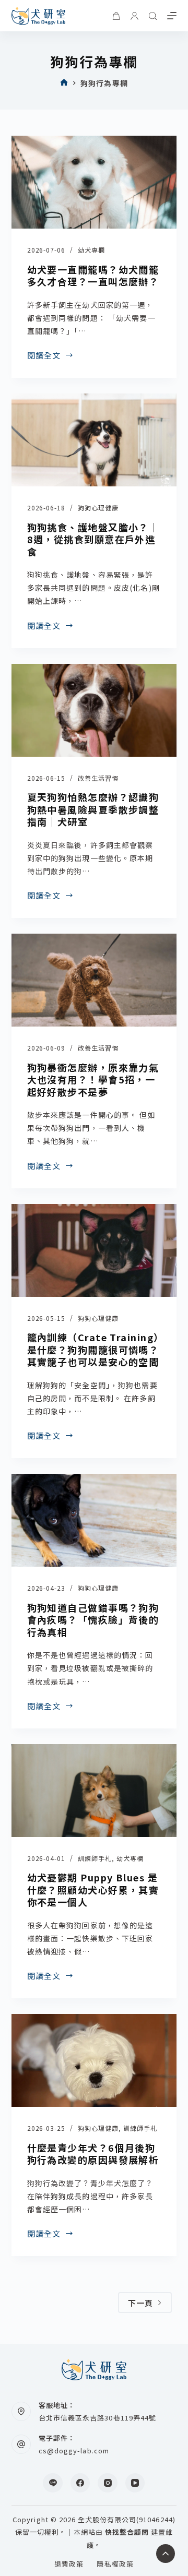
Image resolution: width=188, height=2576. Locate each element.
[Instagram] (108, 2483)
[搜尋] (153, 16)
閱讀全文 (44, 355)
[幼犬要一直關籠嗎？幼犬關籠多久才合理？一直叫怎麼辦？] (94, 182)
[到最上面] (166, 2554)
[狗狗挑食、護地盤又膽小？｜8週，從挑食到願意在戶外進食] (94, 440)
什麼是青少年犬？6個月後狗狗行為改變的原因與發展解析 (93, 2154)
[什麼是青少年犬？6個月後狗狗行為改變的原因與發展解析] (94, 2060)
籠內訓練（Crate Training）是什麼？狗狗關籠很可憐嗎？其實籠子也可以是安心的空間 (93, 1349)
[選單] (172, 16)
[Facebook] (80, 2483)
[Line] (53, 2483)
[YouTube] (135, 2483)
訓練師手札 (95, 1858)
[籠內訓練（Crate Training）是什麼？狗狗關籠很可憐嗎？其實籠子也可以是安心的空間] (94, 1250)
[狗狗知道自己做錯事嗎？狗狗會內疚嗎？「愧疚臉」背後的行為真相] (94, 1520)
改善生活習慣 (98, 778)
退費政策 (69, 2564)
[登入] (134, 16)
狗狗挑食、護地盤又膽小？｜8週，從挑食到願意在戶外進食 (93, 539)
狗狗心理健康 (98, 508)
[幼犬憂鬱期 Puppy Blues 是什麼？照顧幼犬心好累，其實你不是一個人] (94, 1791)
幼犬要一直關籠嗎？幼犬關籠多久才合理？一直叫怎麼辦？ (93, 275)
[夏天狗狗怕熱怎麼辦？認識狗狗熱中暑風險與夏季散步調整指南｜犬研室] (94, 710)
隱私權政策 (115, 2564)
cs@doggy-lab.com (74, 2450)
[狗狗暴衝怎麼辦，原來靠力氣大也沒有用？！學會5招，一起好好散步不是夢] (94, 980)
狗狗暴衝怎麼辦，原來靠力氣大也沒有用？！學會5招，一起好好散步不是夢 (93, 1080)
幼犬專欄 (91, 250)
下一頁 (141, 2303)
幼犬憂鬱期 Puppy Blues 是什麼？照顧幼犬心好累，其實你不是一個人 (93, 1889)
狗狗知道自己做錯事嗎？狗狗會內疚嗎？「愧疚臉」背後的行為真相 (93, 1620)
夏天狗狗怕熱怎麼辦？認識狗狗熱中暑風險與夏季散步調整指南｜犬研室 (93, 809)
